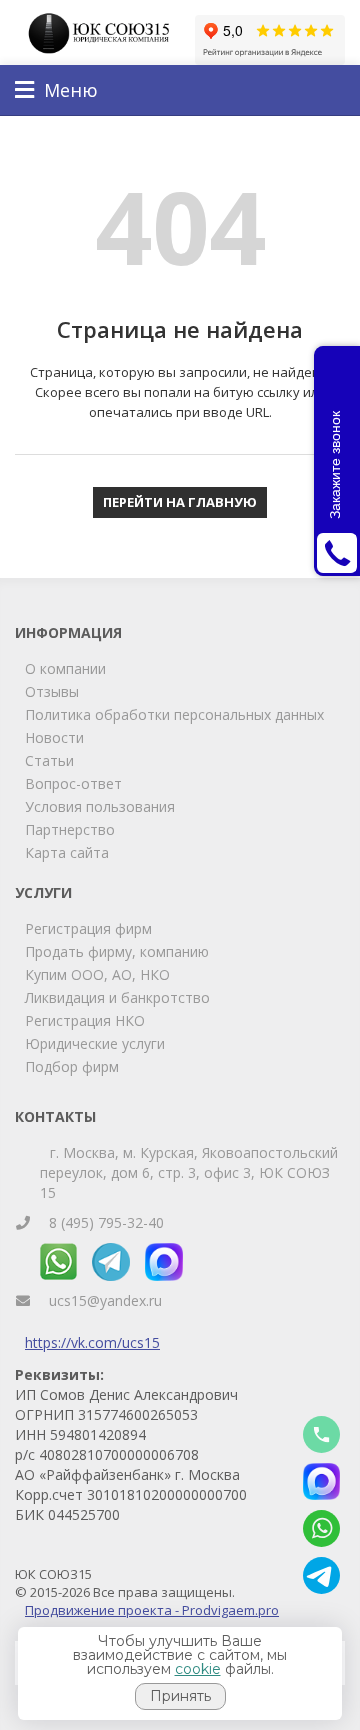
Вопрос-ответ (73, 783)
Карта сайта (67, 852)
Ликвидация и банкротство (117, 997)
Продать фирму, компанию (117, 951)
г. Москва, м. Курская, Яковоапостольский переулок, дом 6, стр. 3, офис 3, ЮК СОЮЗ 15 (189, 1172)
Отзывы (52, 691)
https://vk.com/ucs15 (92, 1342)
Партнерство (70, 829)
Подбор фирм (72, 1066)
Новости (54, 737)
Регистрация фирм (88, 928)
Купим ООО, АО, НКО (97, 974)
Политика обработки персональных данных (174, 714)
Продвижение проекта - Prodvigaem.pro (152, 1610)
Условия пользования (100, 806)
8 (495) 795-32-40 (106, 1222)
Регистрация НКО (85, 1020)
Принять (180, 1696)
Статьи (49, 760)
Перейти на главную (180, 502)
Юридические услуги (95, 1043)
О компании (65, 668)
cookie (198, 1669)
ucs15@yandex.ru (105, 1300)
